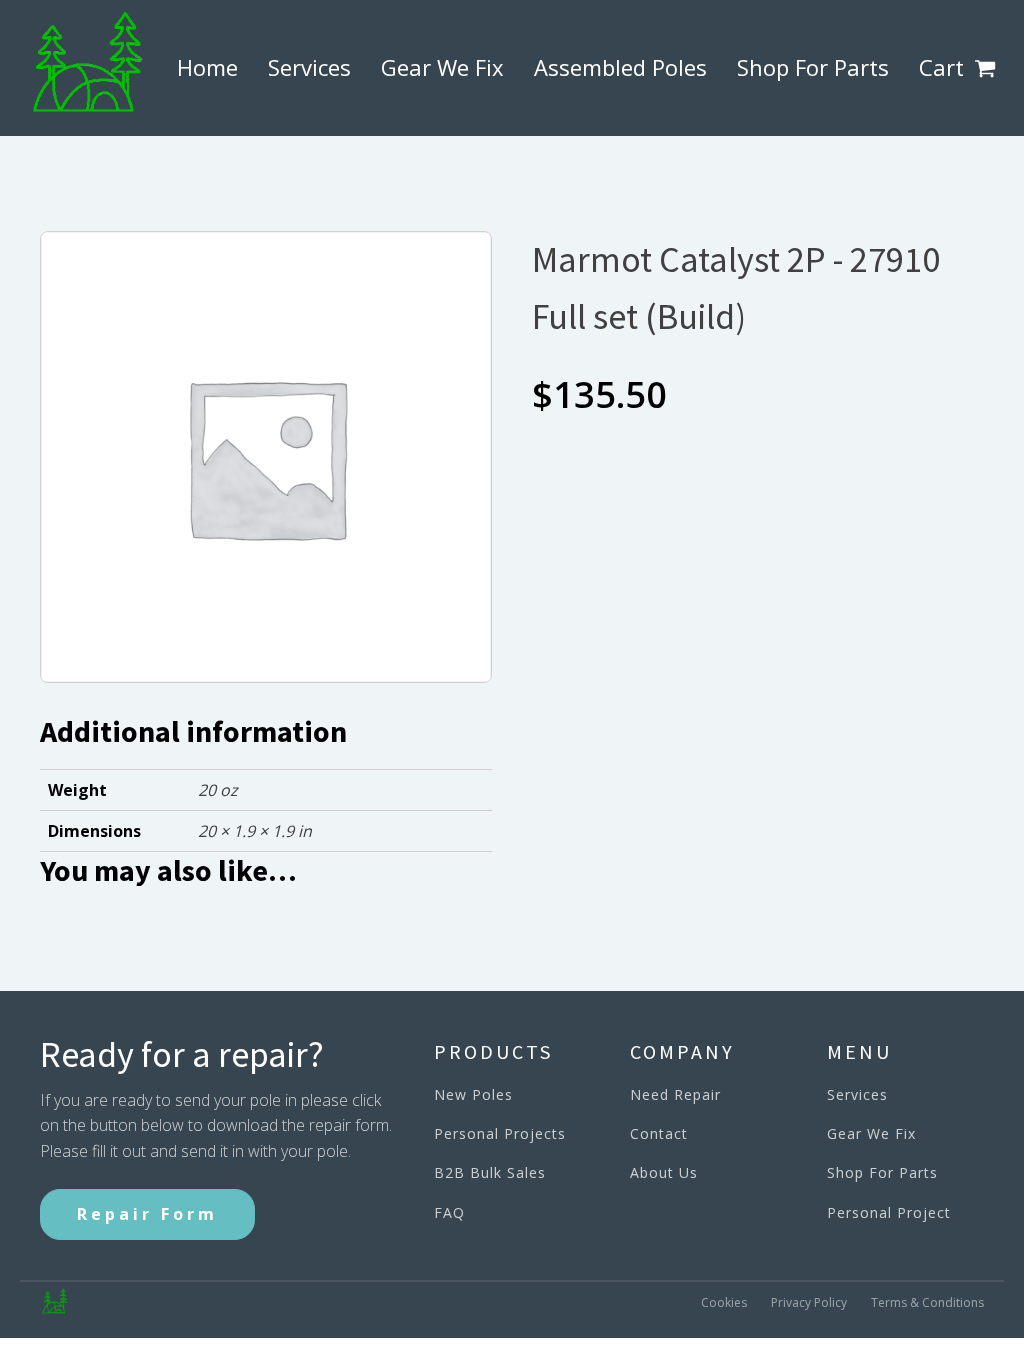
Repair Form (147, 1214)
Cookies (724, 1302)
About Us (664, 1172)
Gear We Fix (442, 67)
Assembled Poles (620, 67)
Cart (941, 67)
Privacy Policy (809, 1302)
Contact (659, 1133)
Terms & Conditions (927, 1302)
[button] (989, 68)
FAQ (449, 1212)
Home (207, 67)
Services (309, 67)
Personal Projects (500, 1133)
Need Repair (675, 1094)
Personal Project (889, 1212)
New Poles (473, 1094)
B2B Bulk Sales (490, 1172)
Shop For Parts (813, 67)
